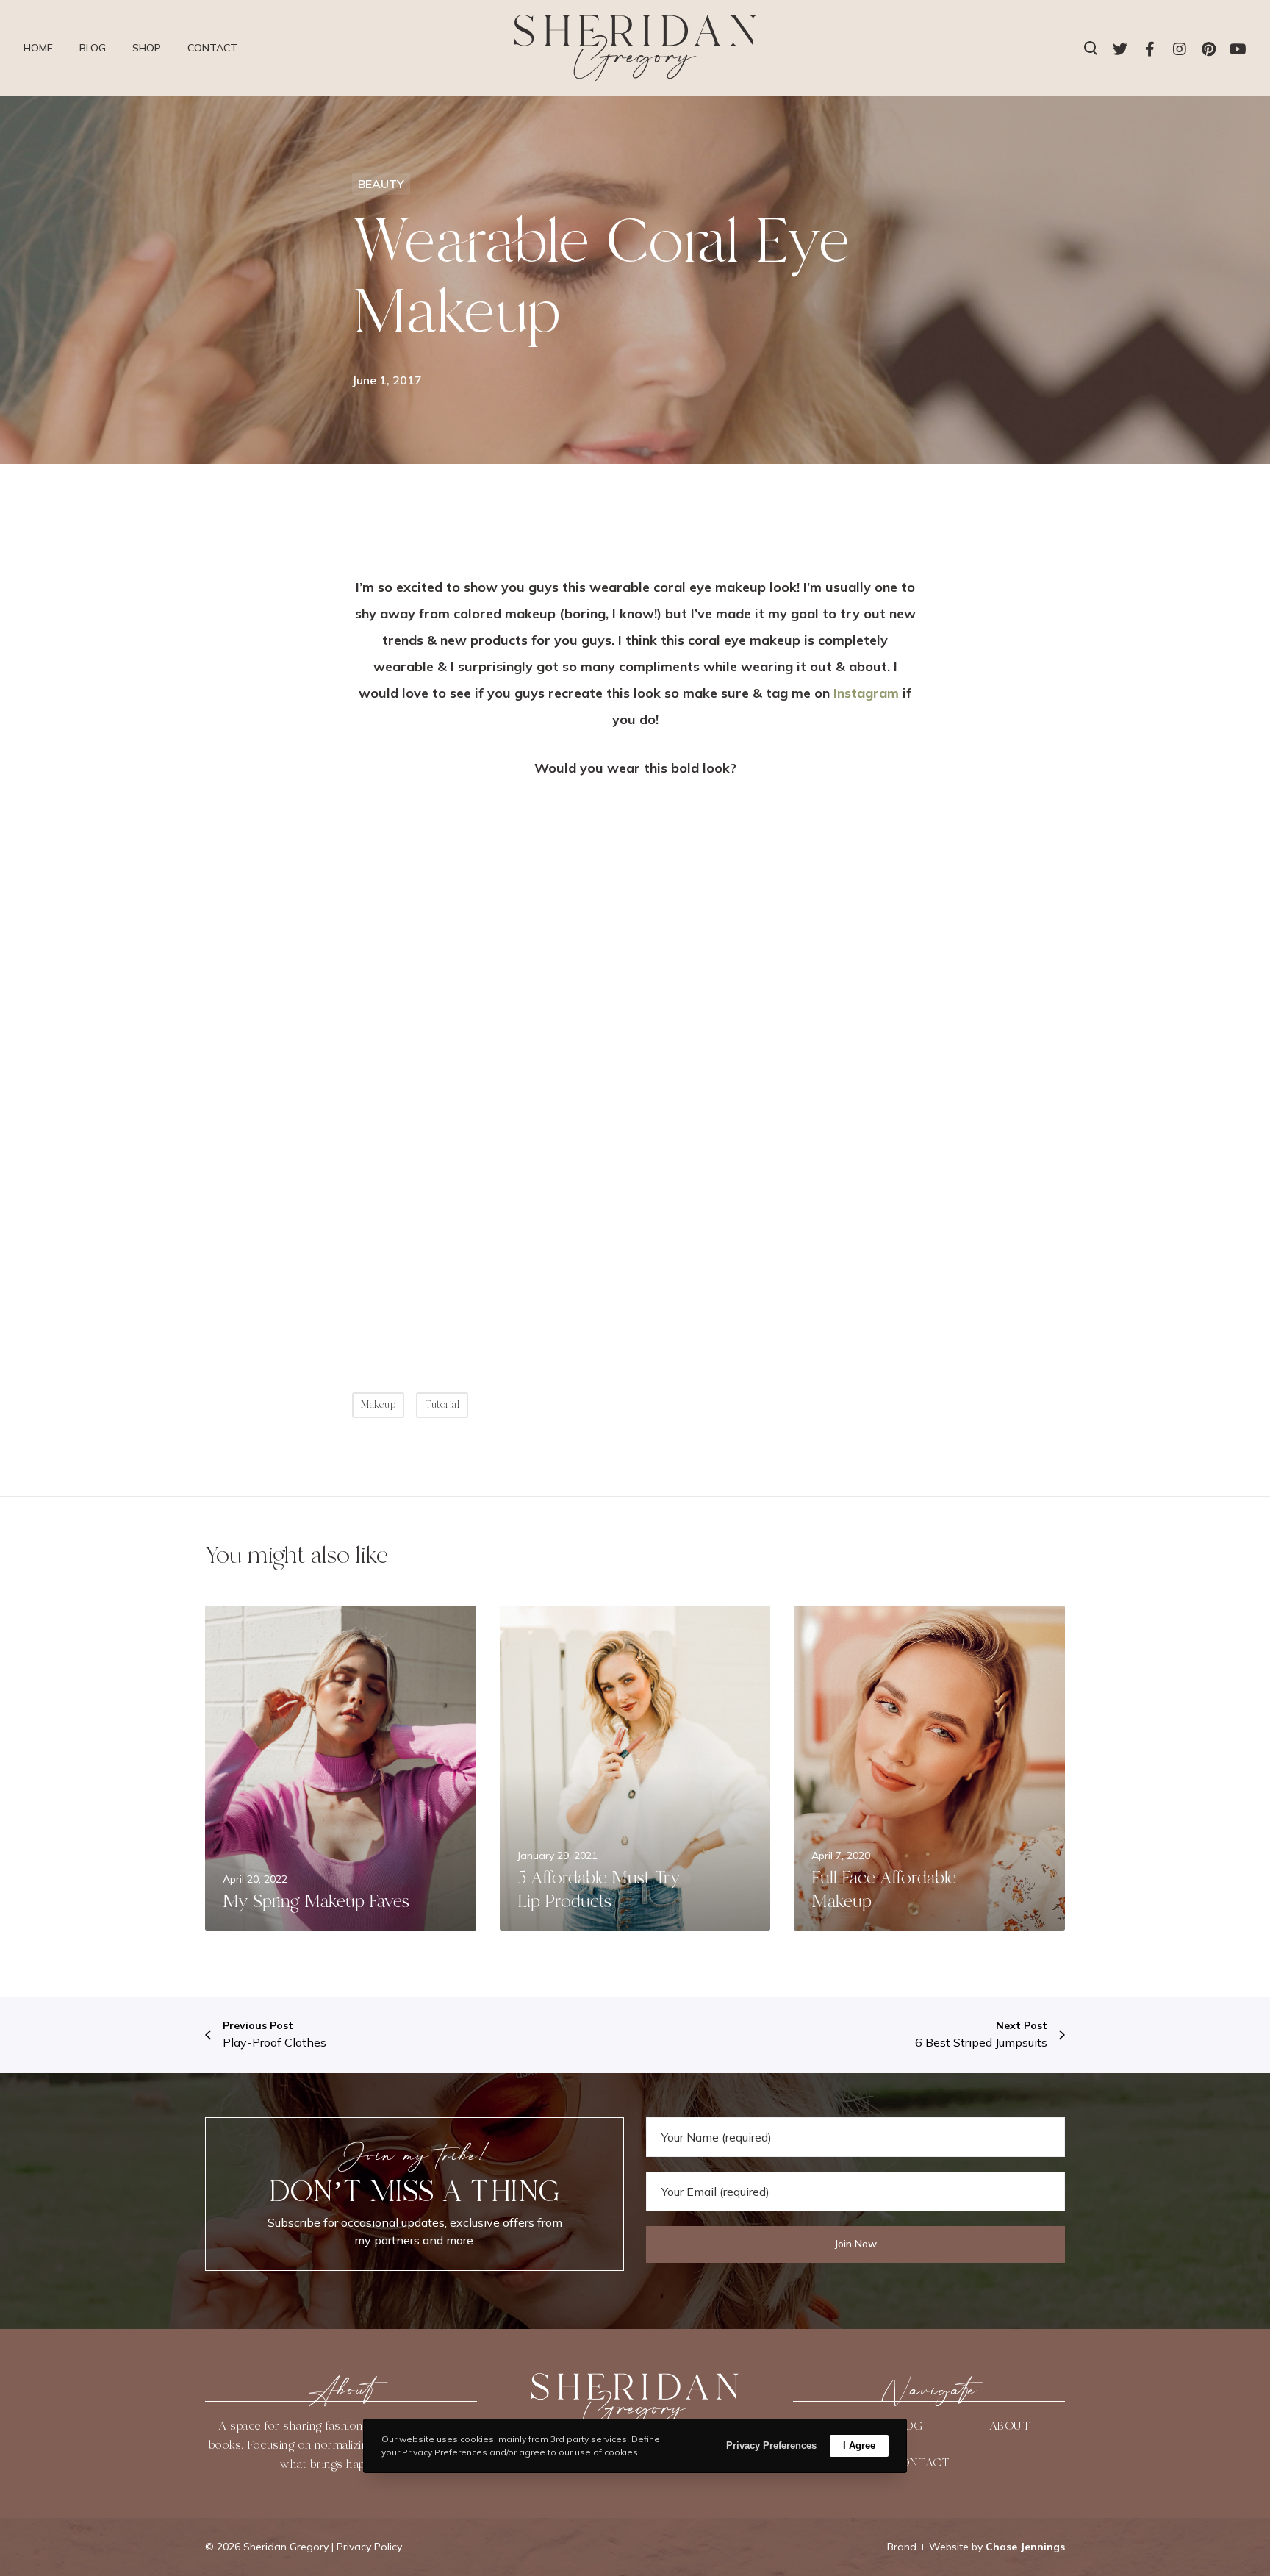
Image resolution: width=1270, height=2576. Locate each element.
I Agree (859, 2446)
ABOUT (1010, 2426)
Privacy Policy (369, 2547)
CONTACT (920, 2463)
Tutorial (442, 1405)
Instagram (866, 693)
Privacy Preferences (771, 2446)
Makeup (378, 1405)
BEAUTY (381, 184)
